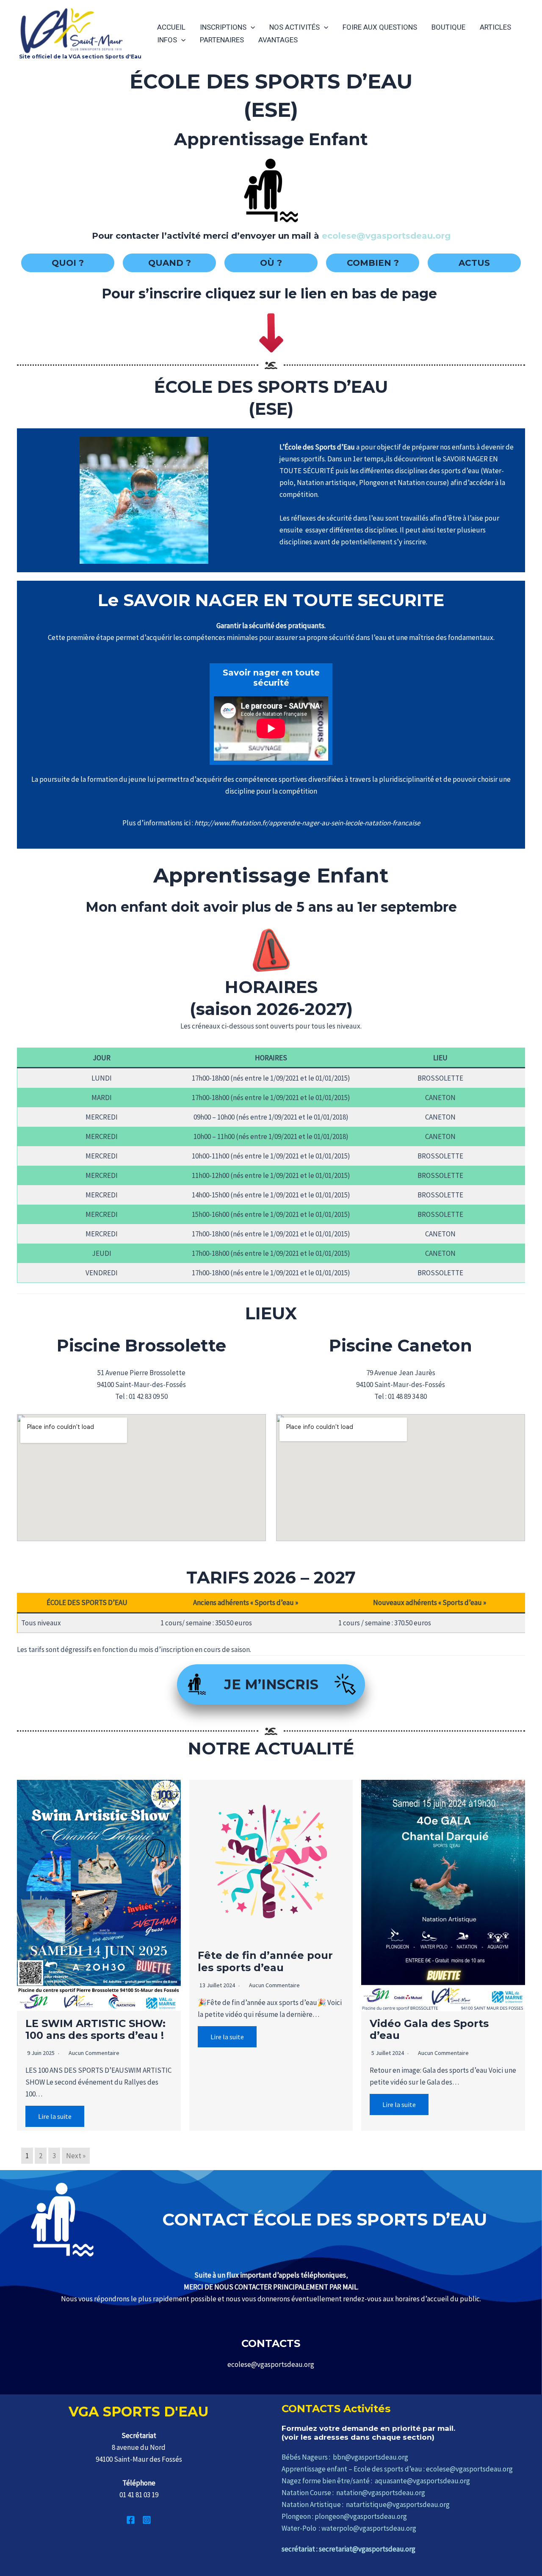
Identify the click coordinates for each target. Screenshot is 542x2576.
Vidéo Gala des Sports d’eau (429, 2030)
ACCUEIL (171, 27)
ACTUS (474, 263)
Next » (76, 2156)
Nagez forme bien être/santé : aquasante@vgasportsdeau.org (376, 2481)
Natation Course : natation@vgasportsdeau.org (353, 2493)
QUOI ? (68, 263)
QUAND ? (170, 263)
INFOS (167, 40)
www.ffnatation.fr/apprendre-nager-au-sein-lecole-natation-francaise (317, 823)
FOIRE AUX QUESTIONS (380, 27)
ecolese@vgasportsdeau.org (386, 236)
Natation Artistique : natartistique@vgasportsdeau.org (366, 2504)
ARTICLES (495, 27)
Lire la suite (55, 2116)
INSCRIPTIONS (223, 27)
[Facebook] (131, 2520)
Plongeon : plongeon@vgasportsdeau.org (344, 2516)
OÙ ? (271, 263)
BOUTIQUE (448, 27)
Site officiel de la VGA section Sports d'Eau (80, 57)
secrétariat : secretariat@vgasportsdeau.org (348, 2549)
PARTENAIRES (222, 40)
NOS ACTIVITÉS (295, 27)
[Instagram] (147, 2520)
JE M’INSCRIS (271, 1684)
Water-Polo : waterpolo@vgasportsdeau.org (349, 2528)
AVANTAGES (278, 40)
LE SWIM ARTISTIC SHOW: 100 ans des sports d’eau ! (95, 2030)
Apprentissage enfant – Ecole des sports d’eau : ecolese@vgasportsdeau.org (397, 2469)
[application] (251, 27)
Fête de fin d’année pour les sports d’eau (265, 1961)
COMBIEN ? (373, 263)
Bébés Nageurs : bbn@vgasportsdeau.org (345, 2457)
